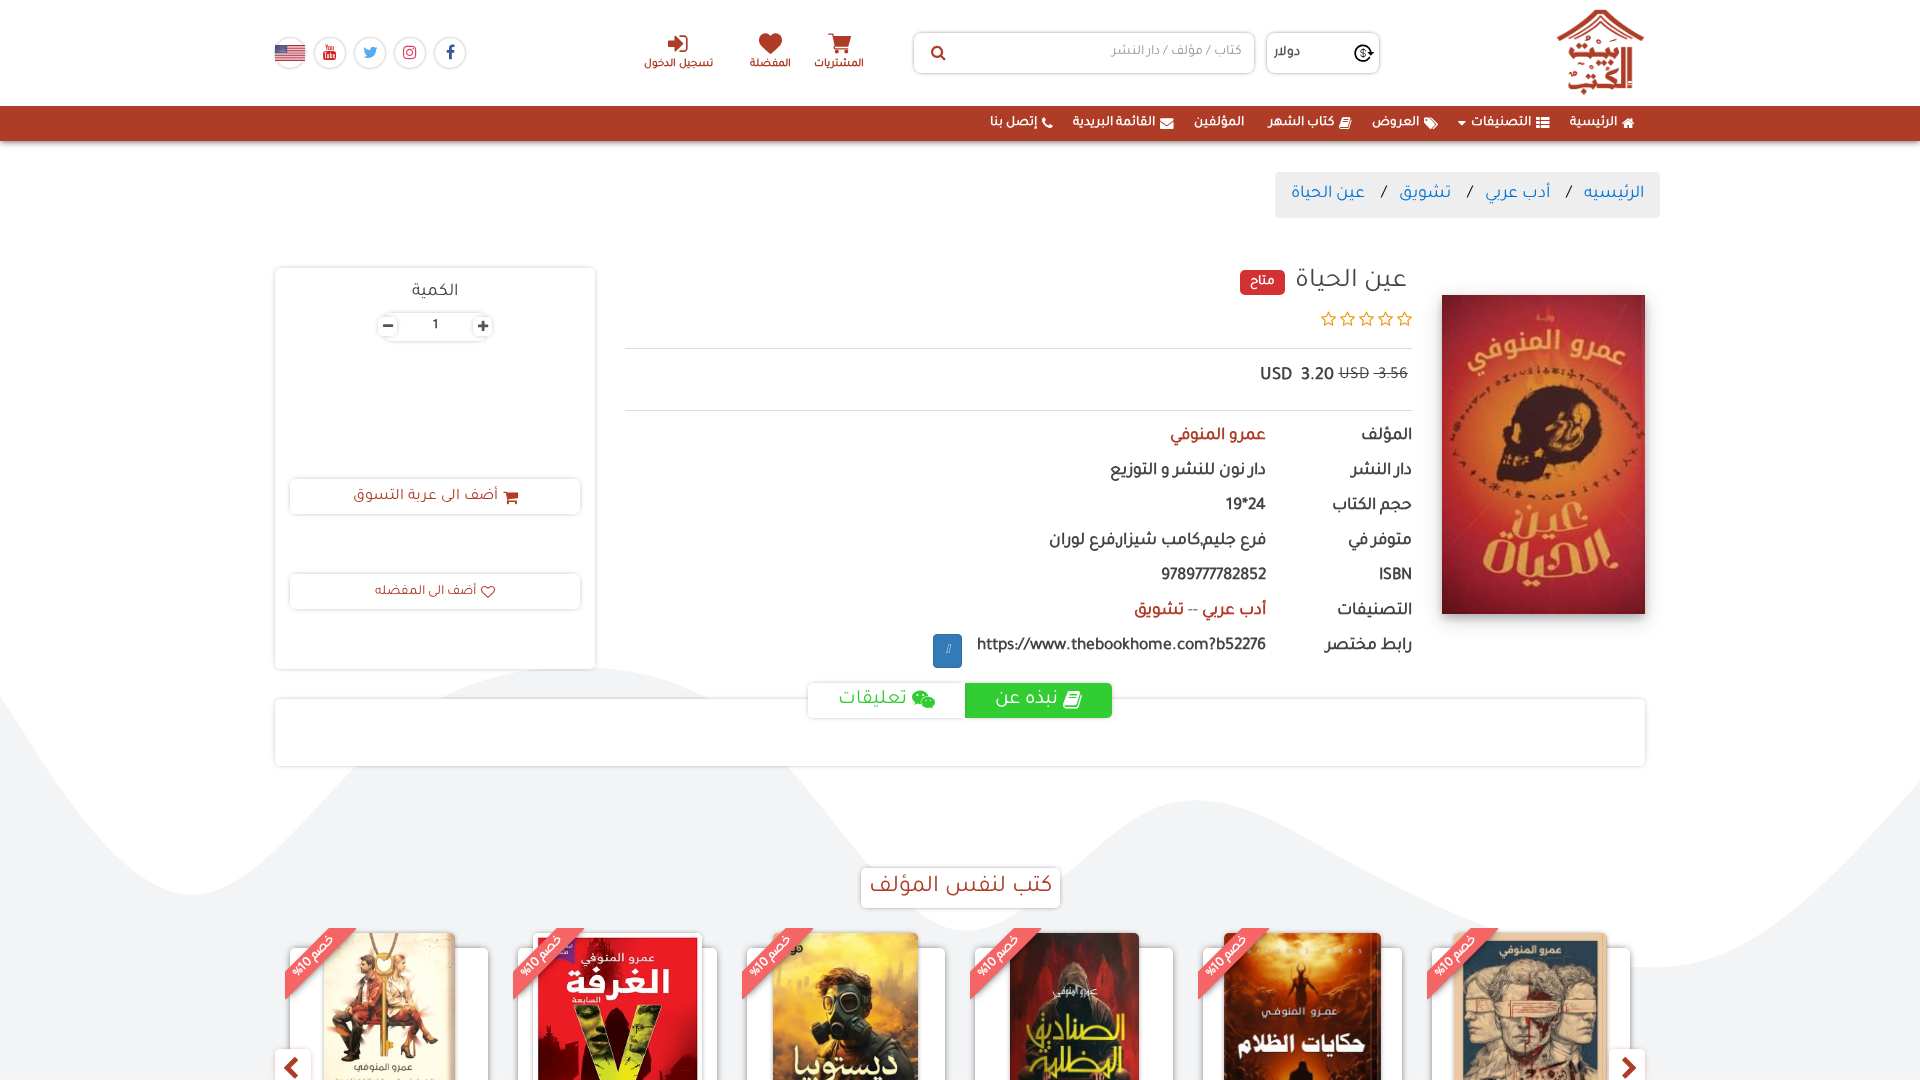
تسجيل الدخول (678, 64)
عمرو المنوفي (1218, 436)
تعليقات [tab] (872, 700)
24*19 (1246, 506)
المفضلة (770, 64)
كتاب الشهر (1301, 123)
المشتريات (839, 64)
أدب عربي (1517, 194)
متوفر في (1380, 541)
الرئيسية (1593, 123)
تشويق (1425, 194)
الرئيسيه (1614, 194)
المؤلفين (1219, 123)
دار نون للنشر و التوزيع (1188, 471)
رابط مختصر (1369, 646)
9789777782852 (1213, 576)
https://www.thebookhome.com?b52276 (1121, 646)
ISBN (1395, 576)
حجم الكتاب (1372, 506)
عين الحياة (1328, 194)
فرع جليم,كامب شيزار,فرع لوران (1157, 541)
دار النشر (1382, 471)
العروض (1395, 123)
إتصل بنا (1013, 123)
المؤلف (1386, 436)
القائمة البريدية (1114, 123)
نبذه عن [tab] (1026, 700)
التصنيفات (1501, 123)
